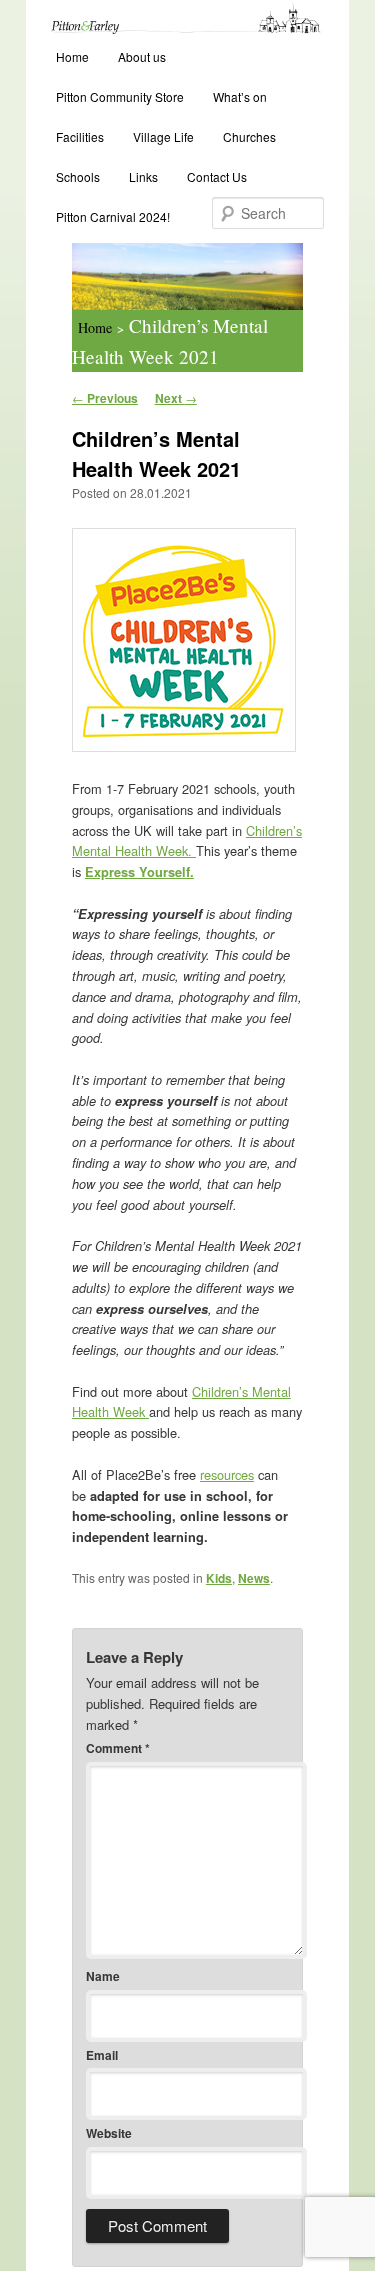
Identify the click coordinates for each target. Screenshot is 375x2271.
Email (102, 2055)
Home (72, 56)
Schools (78, 176)
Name (103, 1976)
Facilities (80, 136)
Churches (249, 136)
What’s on (240, 96)
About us (142, 56)
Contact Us (217, 176)
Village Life (163, 136)
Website (109, 2133)
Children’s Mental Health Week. (187, 841)
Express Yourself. (139, 872)
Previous (105, 398)
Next (176, 398)
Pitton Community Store (120, 96)
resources (227, 1474)
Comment (118, 1748)
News (254, 1578)
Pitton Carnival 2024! (113, 216)
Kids (219, 1578)
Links (143, 176)
